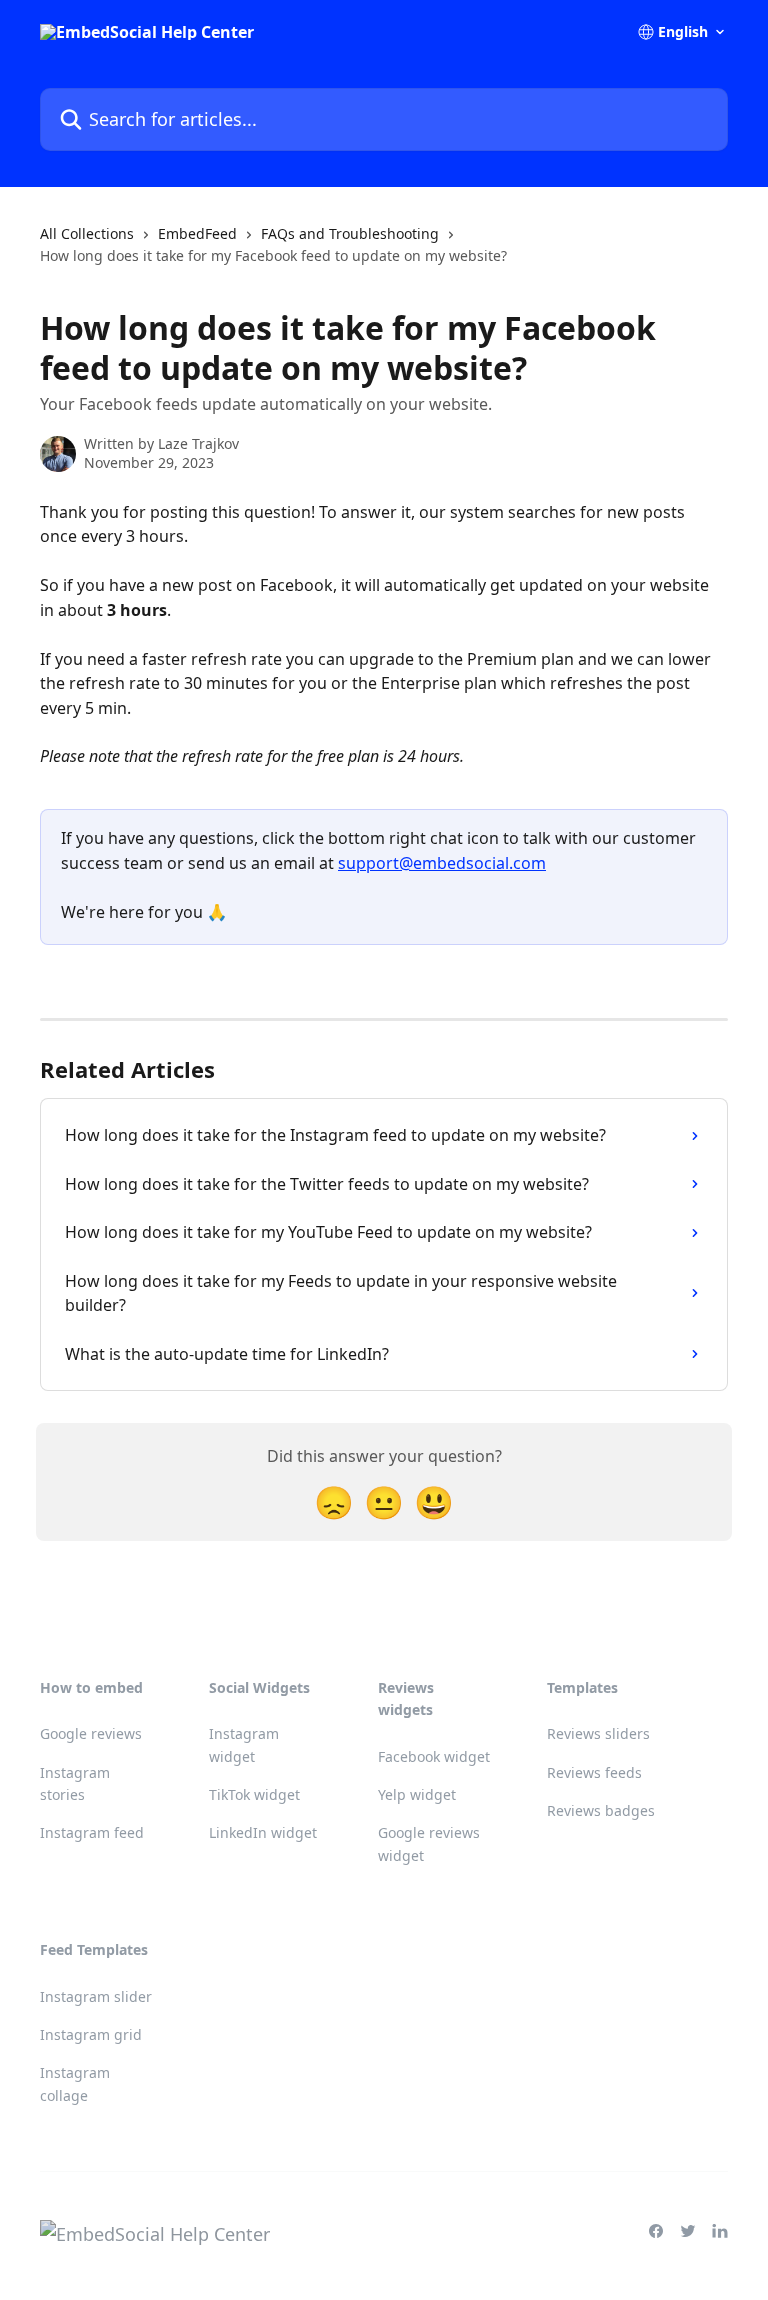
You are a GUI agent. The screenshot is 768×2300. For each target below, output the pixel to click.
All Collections (87, 233)
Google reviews (91, 1733)
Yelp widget (417, 1794)
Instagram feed (92, 1832)
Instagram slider (96, 1996)
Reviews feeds (594, 1772)
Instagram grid (91, 2034)
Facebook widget (434, 1756)
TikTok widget (254, 1794)
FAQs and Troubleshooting (350, 233)
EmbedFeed (197, 233)
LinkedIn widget (263, 1832)
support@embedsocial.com (442, 863)
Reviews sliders (598, 1733)
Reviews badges (601, 1810)
